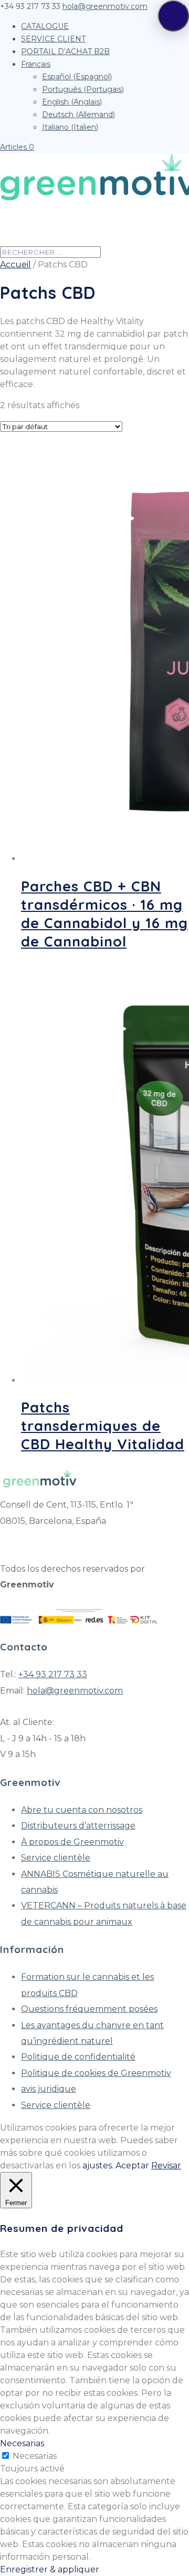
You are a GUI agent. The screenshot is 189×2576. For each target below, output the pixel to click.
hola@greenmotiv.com (75, 1691)
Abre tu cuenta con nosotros (82, 1810)
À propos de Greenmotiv (72, 1842)
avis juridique (49, 2089)
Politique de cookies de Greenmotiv (96, 2073)
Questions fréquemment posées (89, 2009)
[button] (173, 16)
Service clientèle (56, 1858)
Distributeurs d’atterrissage (78, 1826)
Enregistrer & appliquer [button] (50, 2569)
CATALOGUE (45, 26)
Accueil (15, 264)
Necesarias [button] (22, 2443)
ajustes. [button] (98, 2165)
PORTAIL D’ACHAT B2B (65, 51)
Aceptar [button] (132, 2165)
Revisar (166, 2165)
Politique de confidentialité (78, 2057)
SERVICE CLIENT (53, 39)
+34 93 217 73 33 (53, 1674)
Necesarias (35, 2456)
